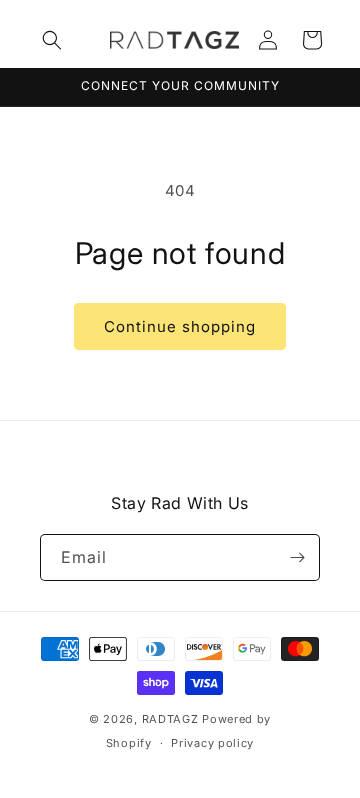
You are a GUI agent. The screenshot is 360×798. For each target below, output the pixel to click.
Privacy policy (212, 743)
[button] (52, 40)
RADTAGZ (170, 719)
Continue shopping (180, 326)
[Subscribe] (297, 557)
